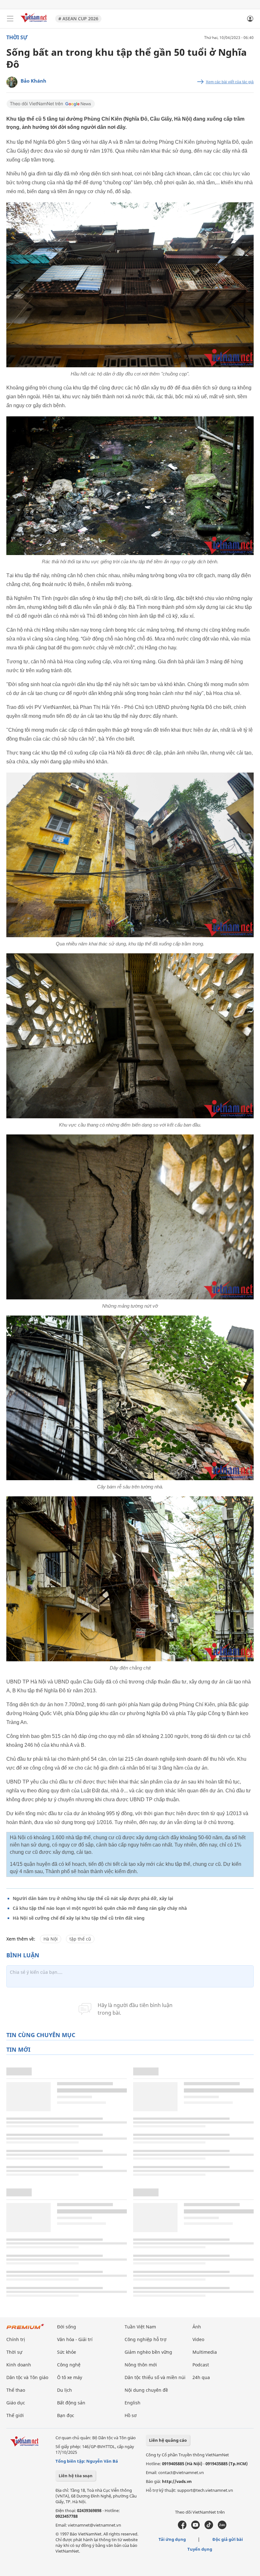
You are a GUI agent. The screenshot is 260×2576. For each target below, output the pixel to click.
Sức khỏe (67, 2352)
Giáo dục (16, 2403)
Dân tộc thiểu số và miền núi (155, 2377)
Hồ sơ (131, 2415)
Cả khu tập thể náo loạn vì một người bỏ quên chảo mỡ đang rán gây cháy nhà (100, 1908)
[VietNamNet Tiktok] (209, 2528)
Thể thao (16, 2390)
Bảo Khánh (33, 81)
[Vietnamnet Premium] (25, 2330)
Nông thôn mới (141, 2365)
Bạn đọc (66, 2415)
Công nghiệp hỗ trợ (146, 2339)
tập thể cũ (80, 1939)
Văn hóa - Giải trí (75, 2339)
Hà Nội (51, 1939)
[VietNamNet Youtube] (195, 2528)
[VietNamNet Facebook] (182, 2528)
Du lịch (65, 2390)
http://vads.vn (177, 2481)
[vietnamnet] (35, 23)
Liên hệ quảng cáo (168, 2440)
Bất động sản (71, 2403)
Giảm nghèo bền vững (148, 2352)
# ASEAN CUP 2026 (78, 19)
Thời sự (17, 37)
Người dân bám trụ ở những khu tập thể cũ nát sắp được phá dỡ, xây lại (93, 1898)
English (133, 2403)
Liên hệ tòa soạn (76, 2476)
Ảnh (197, 2327)
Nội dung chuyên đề (146, 2390)
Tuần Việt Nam (140, 2327)
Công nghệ (69, 2365)
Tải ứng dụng (172, 2539)
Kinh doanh (19, 2365)
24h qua (201, 2377)
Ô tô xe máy (70, 2377)
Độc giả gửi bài (228, 2539)
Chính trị (16, 2339)
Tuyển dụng (200, 2549)
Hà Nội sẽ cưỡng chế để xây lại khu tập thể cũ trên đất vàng (79, 1918)
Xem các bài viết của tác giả (230, 82)
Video (198, 2339)
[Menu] (10, 19)
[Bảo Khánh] (12, 82)
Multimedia (205, 2352)
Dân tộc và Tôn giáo (27, 2377)
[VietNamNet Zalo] (222, 2528)
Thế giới (15, 2415)
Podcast (201, 2365)
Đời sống (67, 2327)
